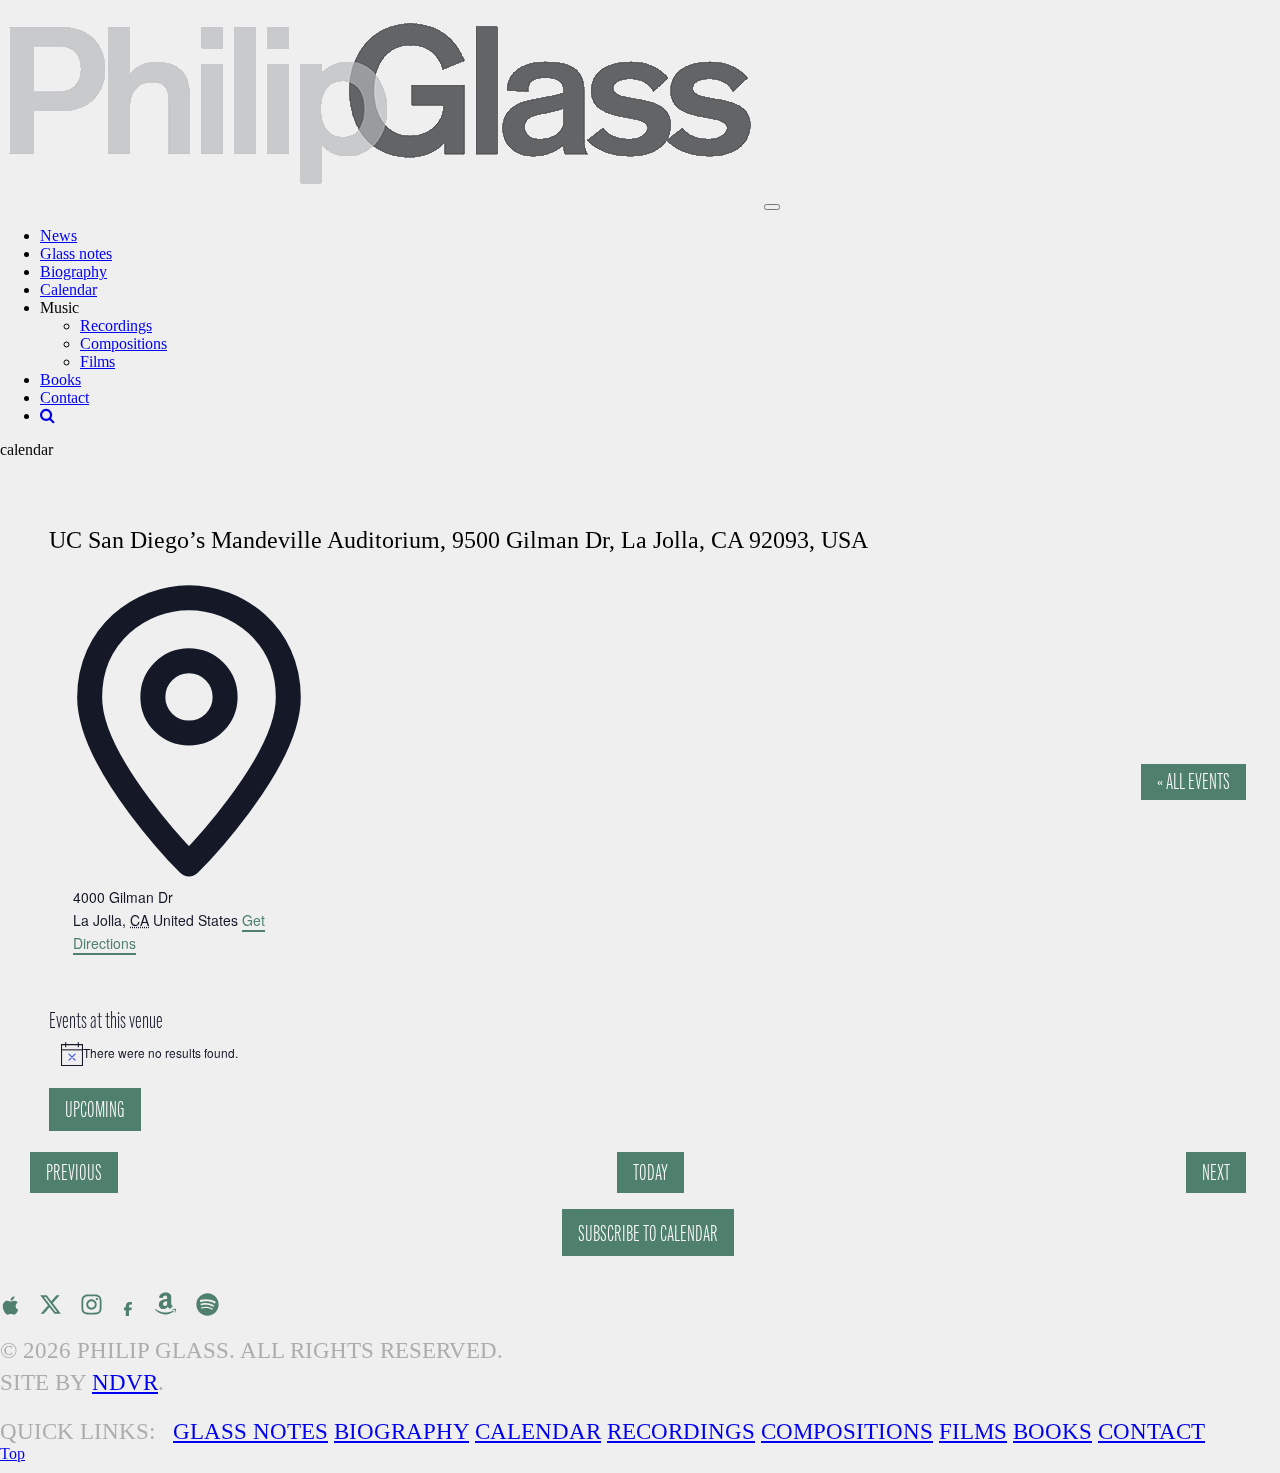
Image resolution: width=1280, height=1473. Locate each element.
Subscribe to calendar (648, 1233)
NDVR (125, 1382)
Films (97, 361)
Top (12, 1453)
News (58, 235)
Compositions (123, 343)
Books (60, 379)
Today (650, 1172)
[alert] (650, 1054)
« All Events (1193, 781)
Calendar (68, 289)
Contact (64, 397)
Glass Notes (250, 1431)
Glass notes (76, 253)
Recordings (116, 325)
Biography (73, 271)
